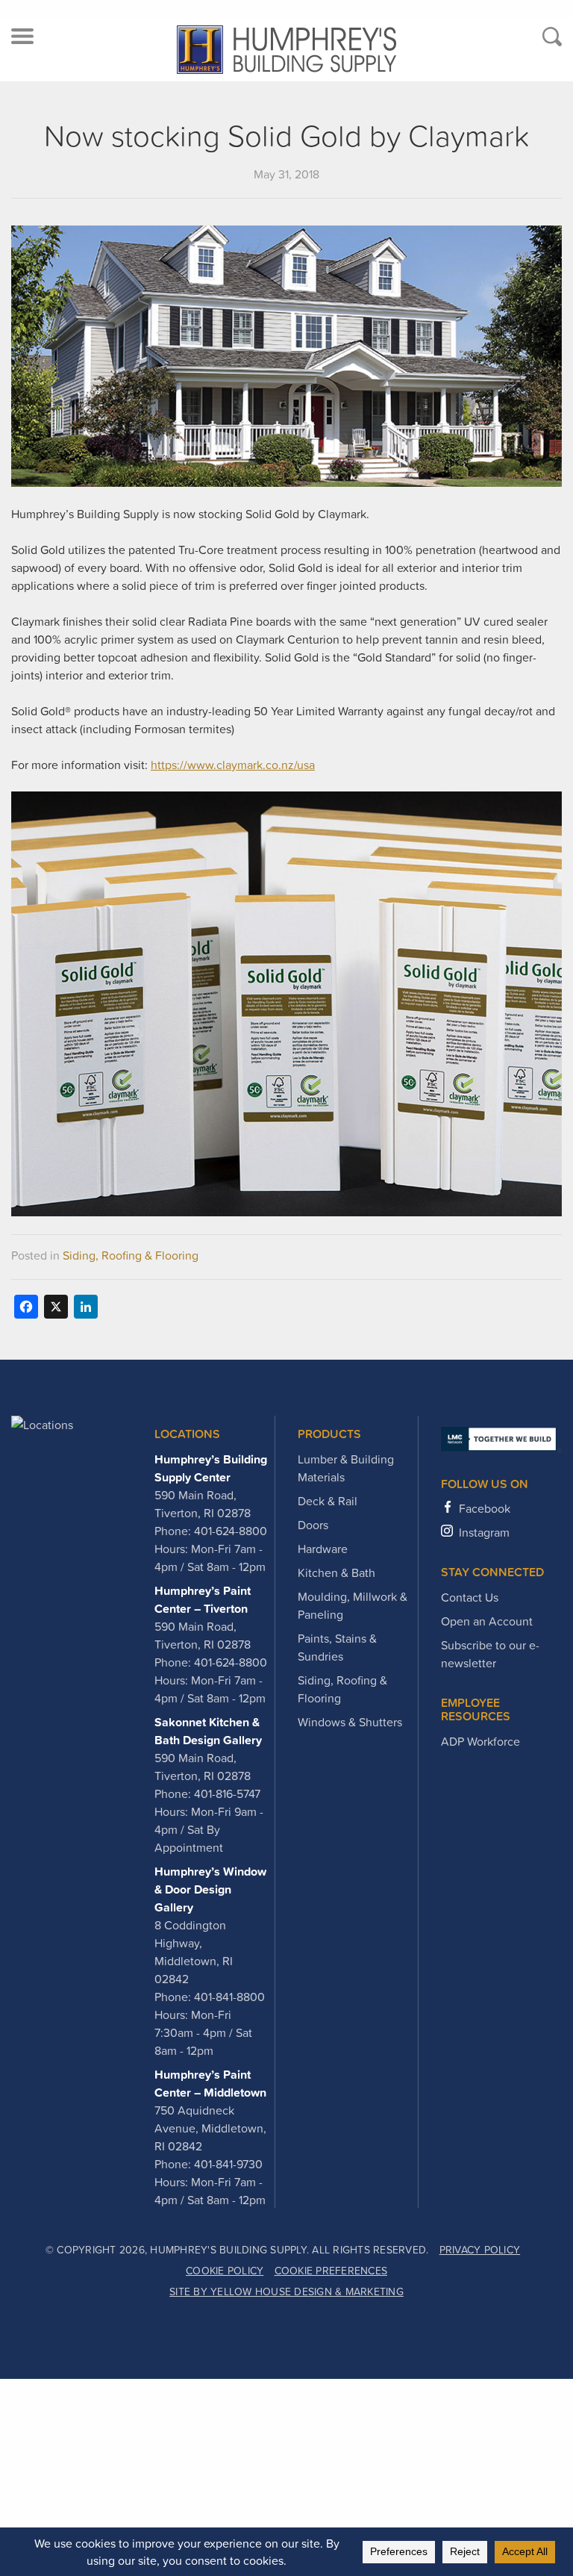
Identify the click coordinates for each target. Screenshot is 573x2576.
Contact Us (470, 1597)
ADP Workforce (480, 1741)
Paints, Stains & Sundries (337, 1647)
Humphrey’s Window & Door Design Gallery (210, 1889)
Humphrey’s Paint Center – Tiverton (203, 1599)
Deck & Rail (328, 1501)
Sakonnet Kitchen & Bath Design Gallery (208, 1731)
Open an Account (487, 1621)
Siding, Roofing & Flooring (131, 1255)
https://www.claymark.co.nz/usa (233, 765)
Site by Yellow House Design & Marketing (286, 2292)
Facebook (485, 1508)
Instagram (484, 1532)
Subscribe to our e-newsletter (490, 1654)
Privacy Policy (480, 2250)
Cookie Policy (225, 2271)
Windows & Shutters (350, 1722)
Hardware (323, 1549)
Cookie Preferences (331, 2271)
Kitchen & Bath (336, 1572)
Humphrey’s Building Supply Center (211, 1468)
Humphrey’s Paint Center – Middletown (210, 2083)
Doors (313, 1525)
